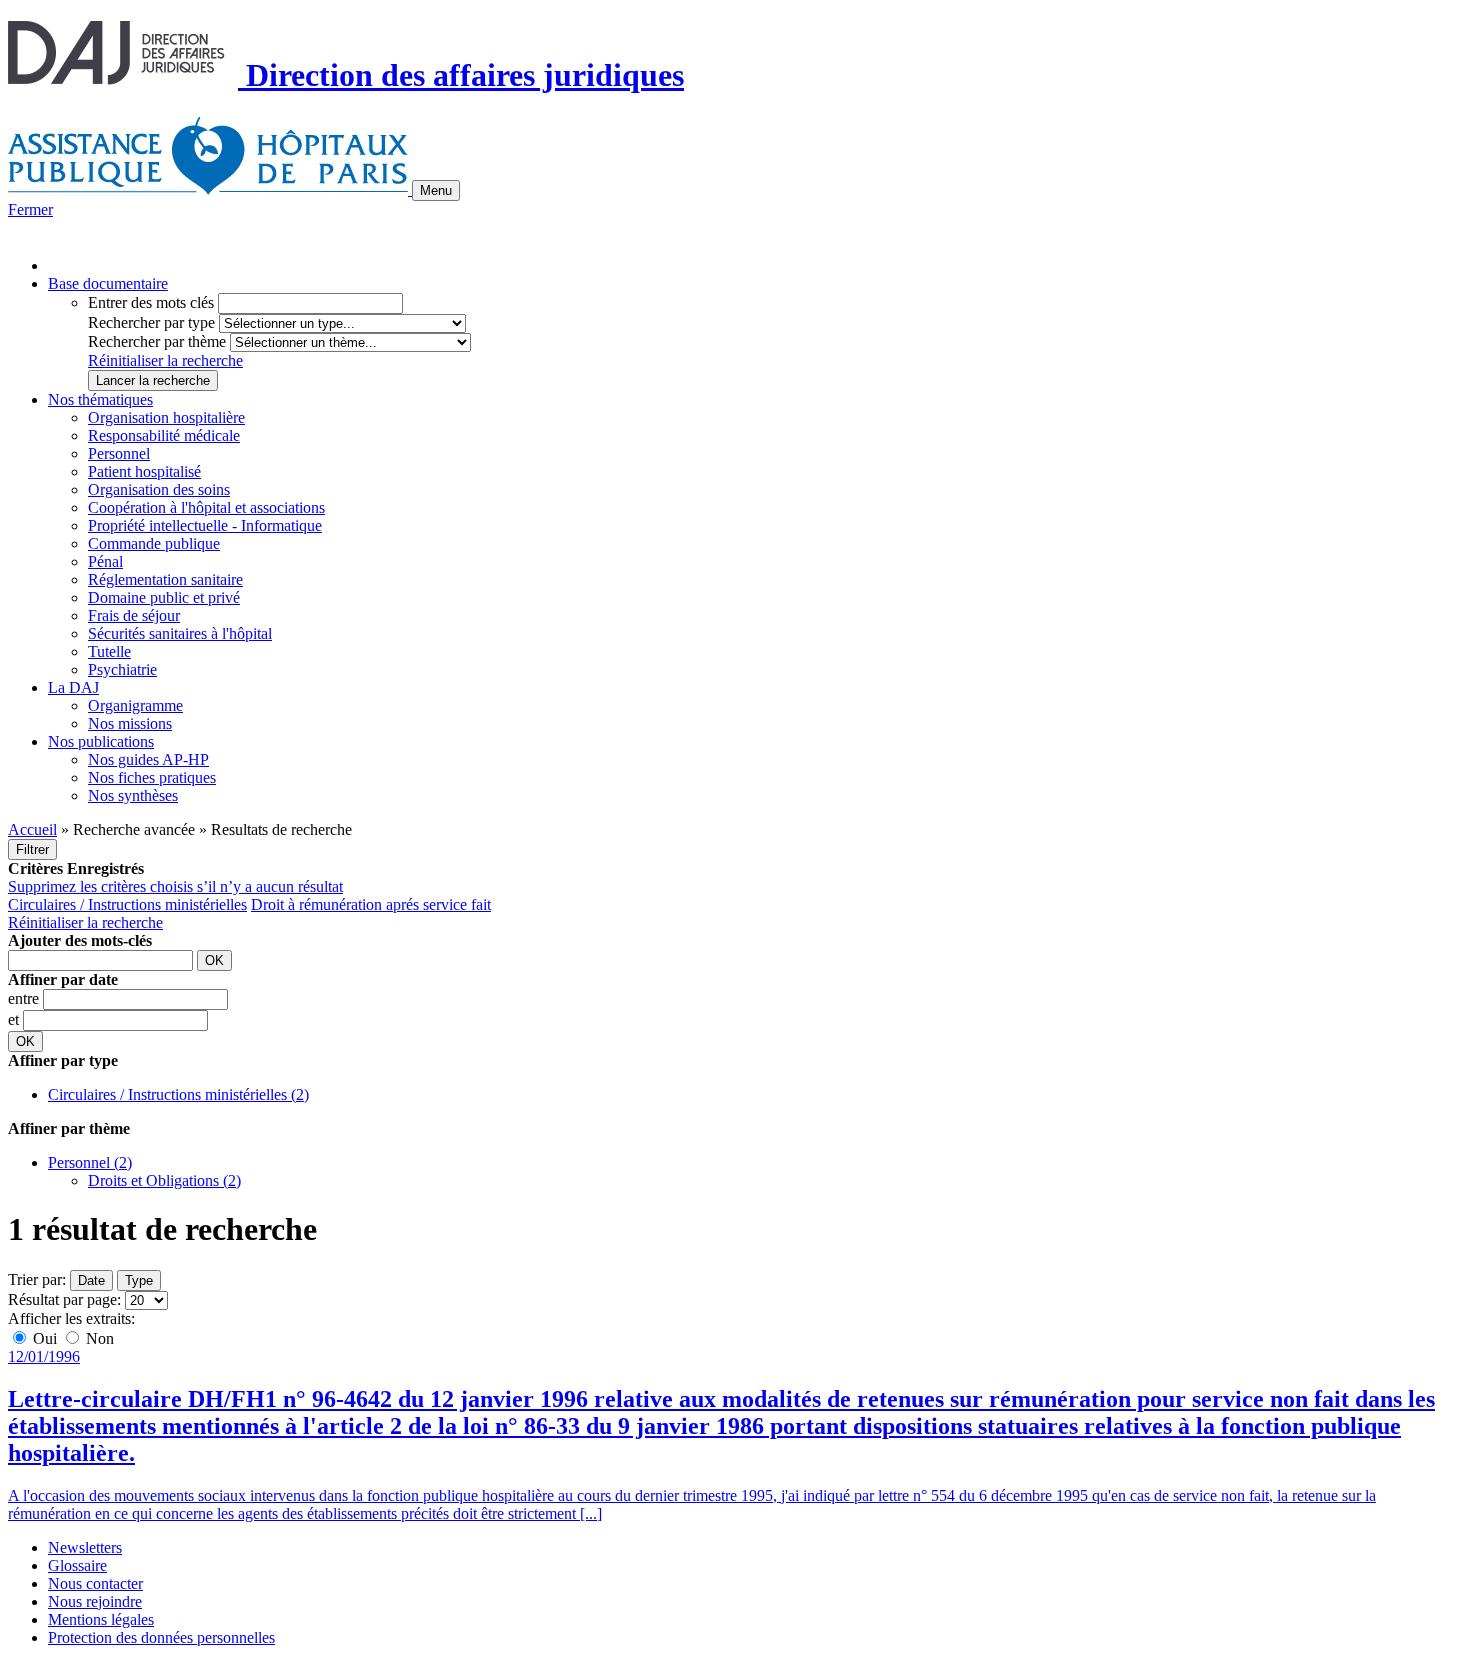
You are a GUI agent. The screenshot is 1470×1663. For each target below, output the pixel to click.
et (15, 1019)
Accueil (32, 829)
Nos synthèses (133, 795)
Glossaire (77, 1565)
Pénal (105, 561)
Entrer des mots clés (151, 302)
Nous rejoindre (95, 1601)
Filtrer (32, 849)
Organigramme (135, 705)
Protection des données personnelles (161, 1637)
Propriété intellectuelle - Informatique (205, 525)
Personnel (119, 453)
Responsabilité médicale (164, 435)
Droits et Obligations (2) (164, 1180)
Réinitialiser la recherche (165, 360)
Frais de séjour (134, 615)
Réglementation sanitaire (165, 579)
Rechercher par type (151, 322)
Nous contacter (95, 1583)
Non (98, 1338)
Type (139, 1280)
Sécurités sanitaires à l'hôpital (180, 633)
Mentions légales (101, 1619)
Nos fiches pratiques (152, 777)
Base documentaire (108, 283)
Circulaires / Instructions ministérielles (127, 904)
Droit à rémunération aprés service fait (371, 904)
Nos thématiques (100, 399)
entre (25, 998)
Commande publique (154, 543)
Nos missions (130, 723)
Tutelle (109, 651)
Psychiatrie (122, 669)
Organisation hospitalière (166, 417)
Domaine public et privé (164, 597)
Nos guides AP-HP (148, 759)
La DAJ (73, 687)
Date (91, 1280)
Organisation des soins (159, 489)
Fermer (30, 209)
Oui (45, 1338)
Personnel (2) (90, 1162)
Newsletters (85, 1547)
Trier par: (37, 1279)
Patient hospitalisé (144, 471)
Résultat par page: (64, 1299)
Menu (436, 190)
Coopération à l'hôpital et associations (206, 507)
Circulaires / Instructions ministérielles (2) (178, 1094)
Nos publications (101, 741)
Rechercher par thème (157, 341)
